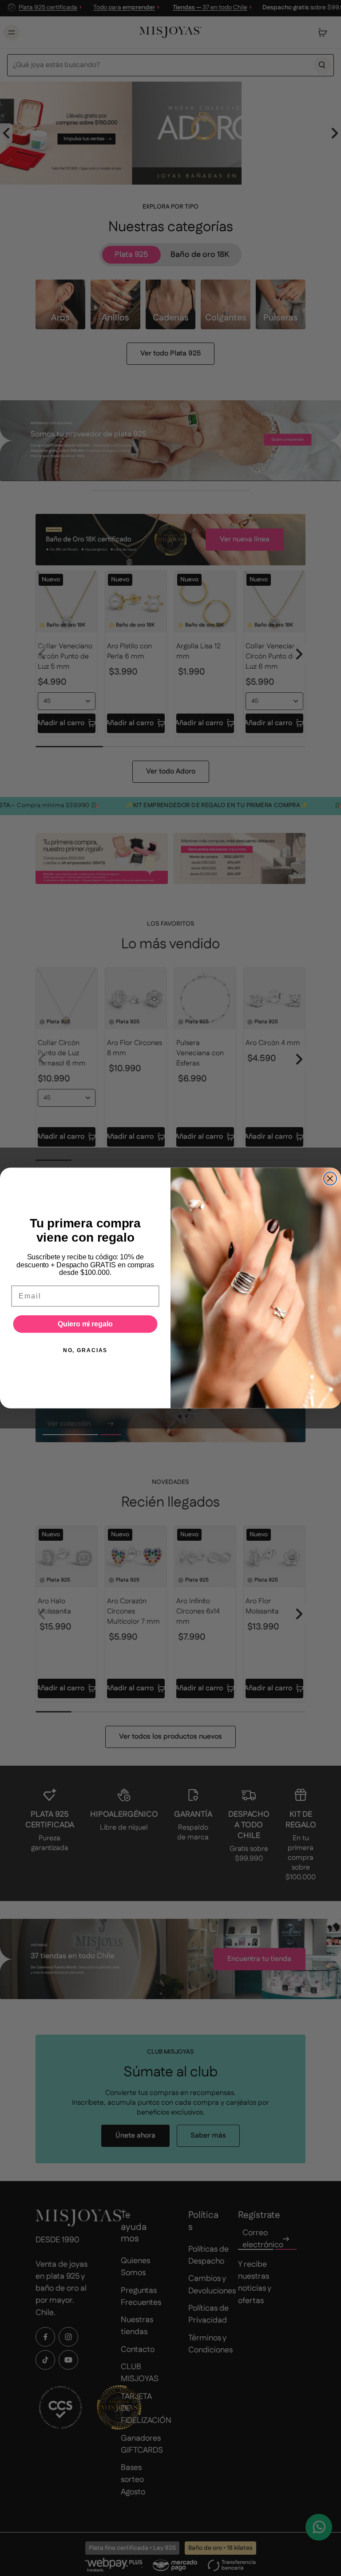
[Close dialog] (330, 1179)
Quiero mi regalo (85, 1324)
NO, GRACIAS (85, 1350)
